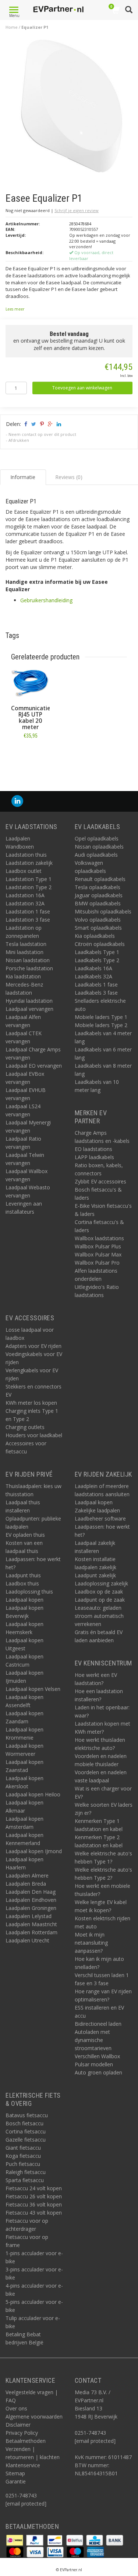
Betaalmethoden (26, 2441)
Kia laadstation (23, 976)
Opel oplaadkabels (97, 838)
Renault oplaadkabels (100, 879)
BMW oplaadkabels (98, 903)
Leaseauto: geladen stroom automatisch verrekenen (99, 1616)
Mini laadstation (24, 952)
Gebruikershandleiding (46, 600)
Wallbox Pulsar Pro (97, 1263)
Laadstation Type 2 (29, 887)
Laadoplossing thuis (29, 1592)
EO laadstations (93, 1149)
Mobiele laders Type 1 (101, 1017)
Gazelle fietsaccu (26, 2140)
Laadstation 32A (25, 903)
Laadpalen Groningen (31, 1908)
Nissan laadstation (28, 960)
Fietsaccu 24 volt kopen (34, 2188)
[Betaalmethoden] (15, 2540)
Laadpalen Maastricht (31, 1924)
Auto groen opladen (98, 2072)
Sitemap (15, 2473)
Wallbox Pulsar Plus (98, 1246)
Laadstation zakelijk (29, 863)
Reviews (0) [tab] (69, 477)
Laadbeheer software (100, 1518)
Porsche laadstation (29, 968)
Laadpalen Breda (26, 1884)
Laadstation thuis (26, 855)
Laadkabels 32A (93, 976)
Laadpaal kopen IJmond (34, 1851)
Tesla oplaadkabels (98, 887)
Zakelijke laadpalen (97, 1510)
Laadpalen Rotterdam (31, 1932)
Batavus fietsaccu (27, 2115)
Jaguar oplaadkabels (99, 895)
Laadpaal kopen (24, 1600)
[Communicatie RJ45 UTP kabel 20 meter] (30, 684)
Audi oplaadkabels (96, 855)
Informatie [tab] (23, 477)
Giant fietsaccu (23, 2148)
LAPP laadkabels (94, 1157)
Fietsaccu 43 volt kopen (34, 2213)
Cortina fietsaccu (26, 2131)
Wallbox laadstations (99, 1238)
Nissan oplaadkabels (99, 847)
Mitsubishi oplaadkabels (103, 911)
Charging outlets (25, 1427)
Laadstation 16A (25, 895)
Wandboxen (20, 847)
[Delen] (25, 424)
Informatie (30, 752)
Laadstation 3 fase (28, 920)
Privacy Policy (22, 2433)
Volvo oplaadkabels (98, 920)
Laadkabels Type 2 (97, 960)
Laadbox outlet (24, 871)
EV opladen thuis (25, 1535)
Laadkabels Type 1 (97, 952)
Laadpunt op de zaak (100, 1600)
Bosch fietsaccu (24, 2123)
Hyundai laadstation (29, 1001)
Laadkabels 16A (93, 968)
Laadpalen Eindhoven (31, 1900)
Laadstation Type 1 (29, 879)
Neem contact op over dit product (42, 434)
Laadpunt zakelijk (95, 1575)
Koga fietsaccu (23, 2156)
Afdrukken (19, 440)
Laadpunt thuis (23, 1575)
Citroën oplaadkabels (100, 944)
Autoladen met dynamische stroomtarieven (93, 2040)
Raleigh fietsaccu (26, 2172)
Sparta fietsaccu (25, 2180)
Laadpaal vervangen (29, 1009)
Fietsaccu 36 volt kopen (34, 2204)
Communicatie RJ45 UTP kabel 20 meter (31, 718)
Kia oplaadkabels (95, 936)
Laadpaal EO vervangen (34, 1066)
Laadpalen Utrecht (27, 1940)
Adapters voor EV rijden (33, 1346)
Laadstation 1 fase (28, 911)
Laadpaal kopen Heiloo (33, 1794)
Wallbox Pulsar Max (98, 1254)
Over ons (16, 2408)
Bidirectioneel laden (98, 2024)
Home (12, 27)
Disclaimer (18, 2425)
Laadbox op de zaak (99, 1592)
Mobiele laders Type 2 (101, 1025)
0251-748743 (21, 2495)
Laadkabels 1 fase (96, 984)
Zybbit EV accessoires (100, 1181)
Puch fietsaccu (23, 2164)
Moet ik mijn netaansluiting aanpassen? (91, 1943)
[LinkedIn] (17, 801)
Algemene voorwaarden (34, 2416)
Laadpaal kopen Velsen (33, 1689)
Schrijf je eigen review (77, 210)
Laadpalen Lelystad (29, 1916)
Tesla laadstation (26, 944)
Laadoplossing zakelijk (101, 1583)
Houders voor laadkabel (34, 1435)
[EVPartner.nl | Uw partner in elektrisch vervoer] (58, 9)
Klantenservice (23, 2465)
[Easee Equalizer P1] (72, 108)
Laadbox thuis (22, 1583)
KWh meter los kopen (31, 1403)
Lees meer (15, 309)
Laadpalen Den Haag (31, 1892)
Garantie (16, 2481)
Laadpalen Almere (27, 1875)
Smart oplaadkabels (98, 928)
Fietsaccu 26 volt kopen (34, 2196)
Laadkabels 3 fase (96, 993)
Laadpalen (18, 838)
